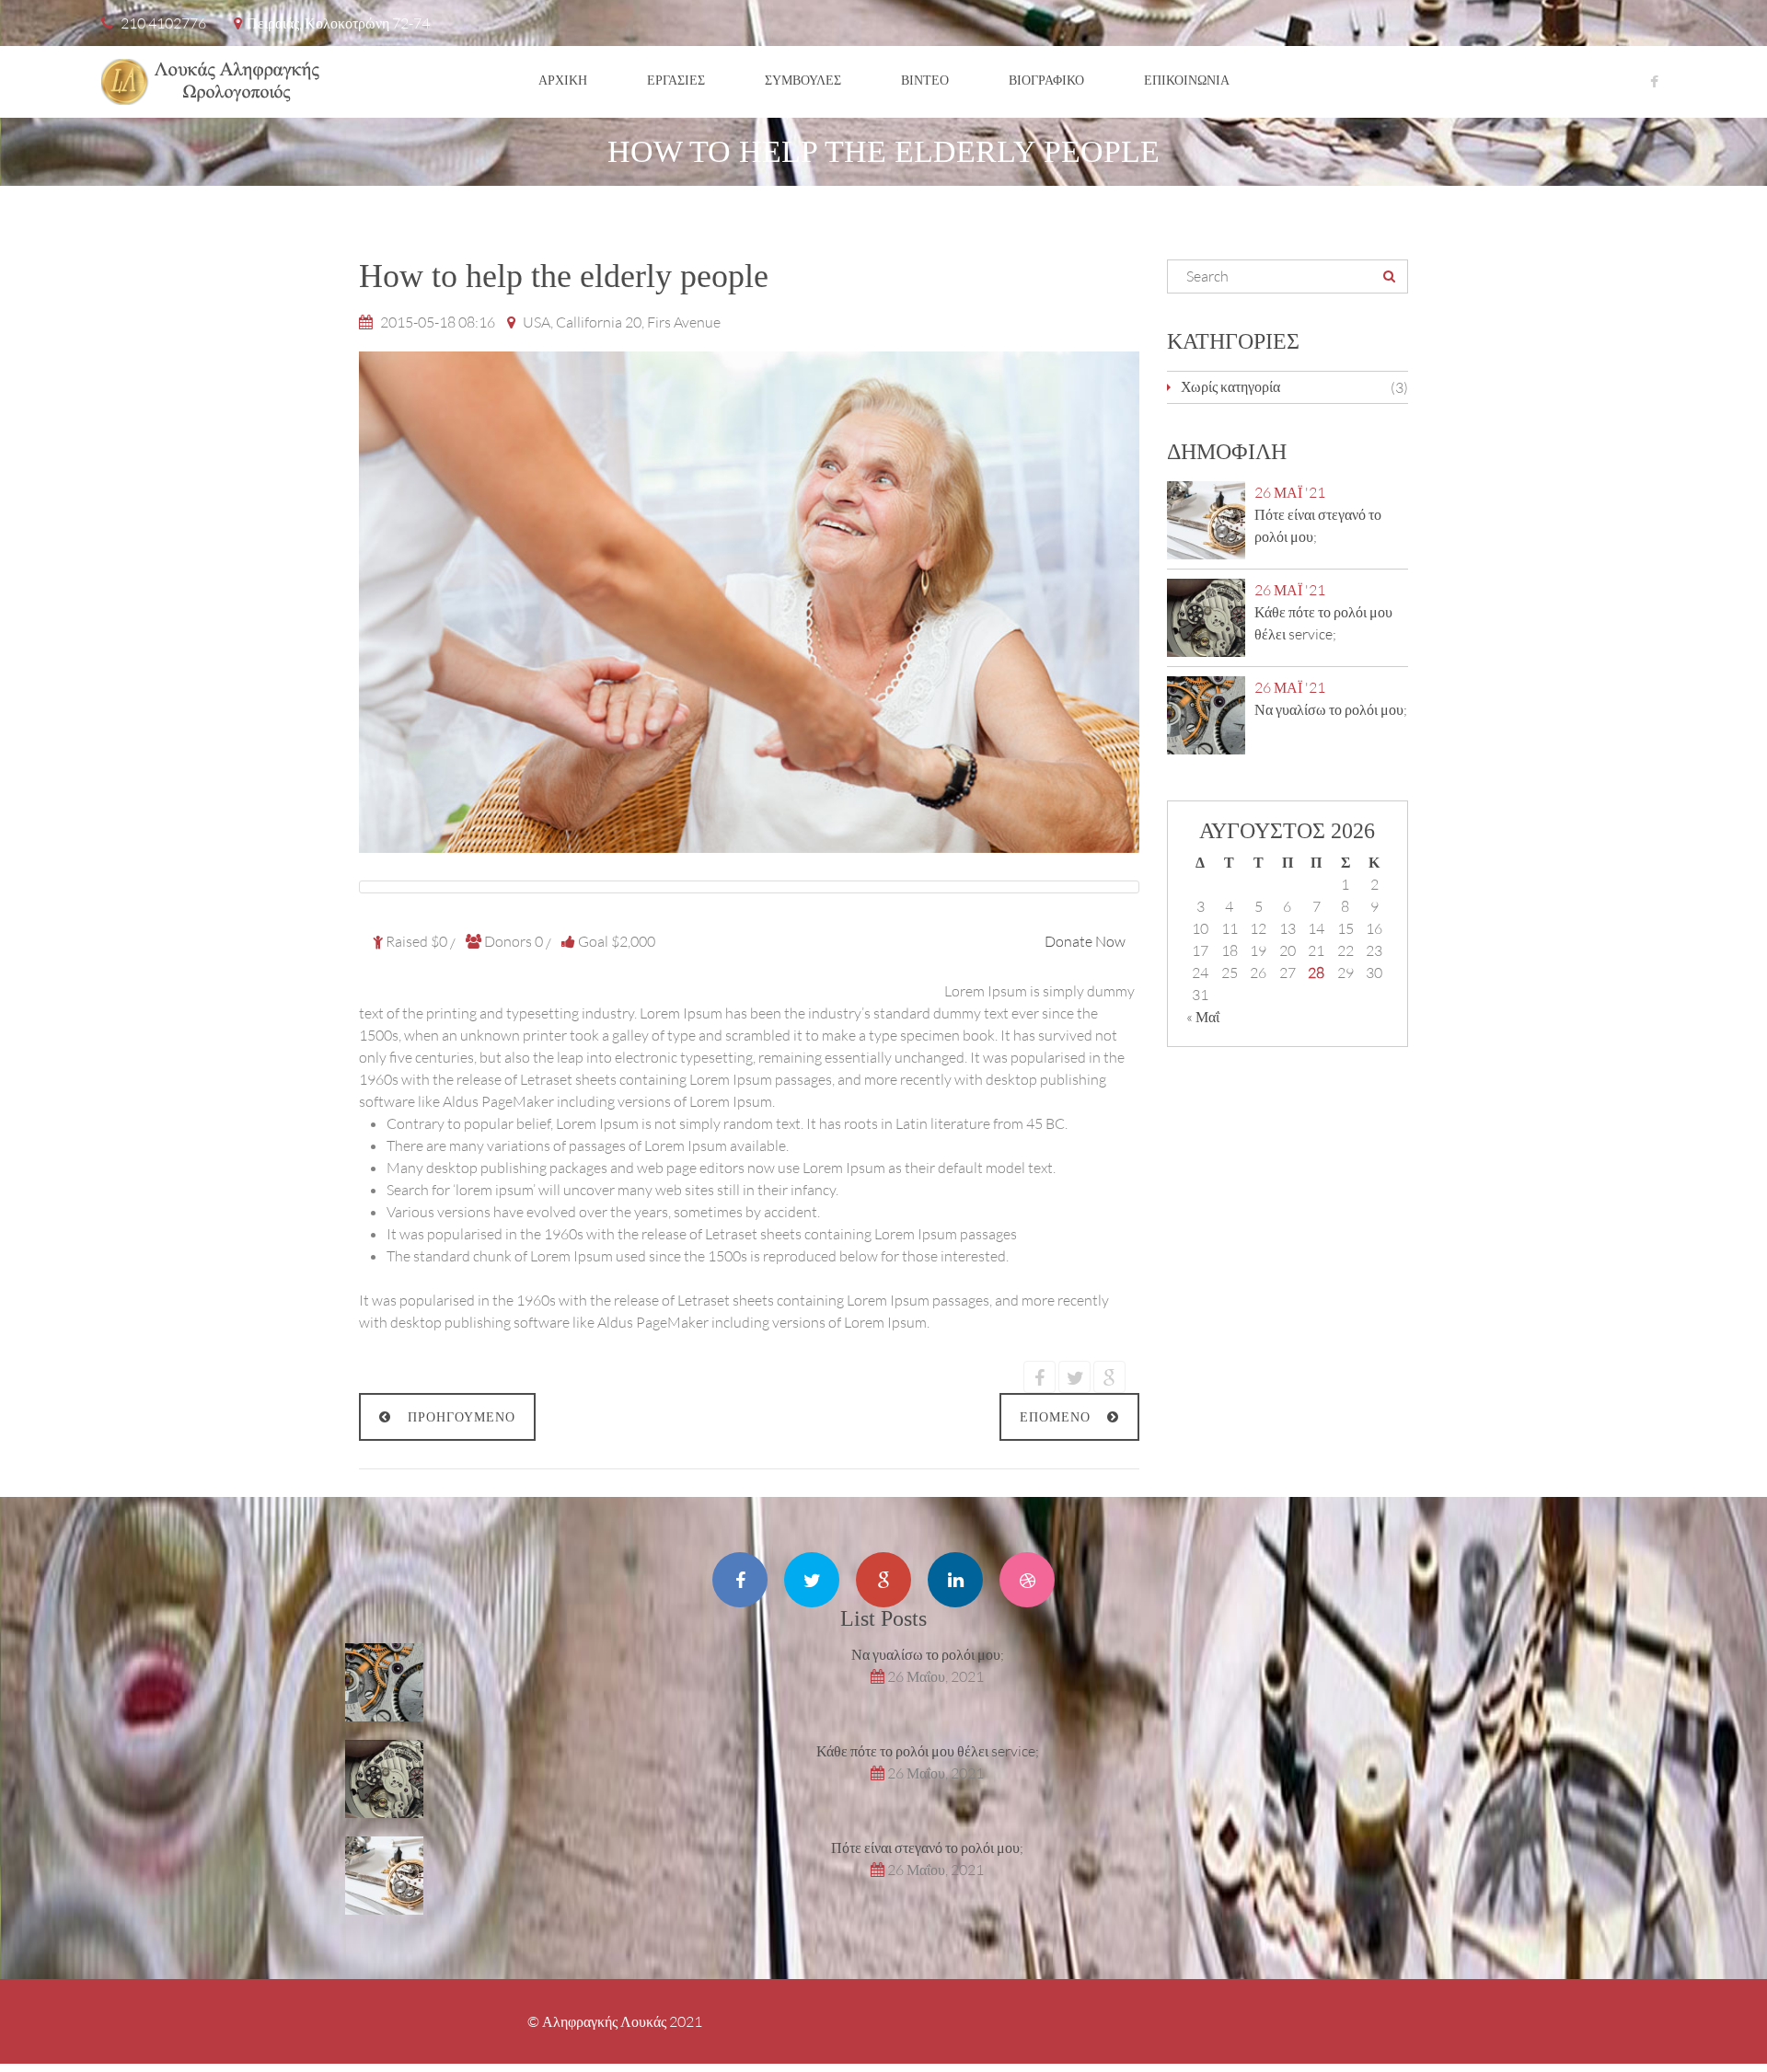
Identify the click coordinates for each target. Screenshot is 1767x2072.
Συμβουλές (803, 80)
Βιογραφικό (1046, 80)
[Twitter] (812, 1580)
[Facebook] (1654, 81)
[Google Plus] (883, 1580)
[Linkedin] (955, 1580)
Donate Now (1085, 941)
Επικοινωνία (1187, 80)
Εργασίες (676, 80)
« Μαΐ (1203, 1016)
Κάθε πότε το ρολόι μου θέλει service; (928, 1750)
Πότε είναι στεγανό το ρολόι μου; (927, 1847)
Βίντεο (925, 80)
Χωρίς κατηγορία (1230, 386)
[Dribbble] (1027, 1580)
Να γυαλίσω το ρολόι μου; (1331, 709)
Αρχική (563, 80)
